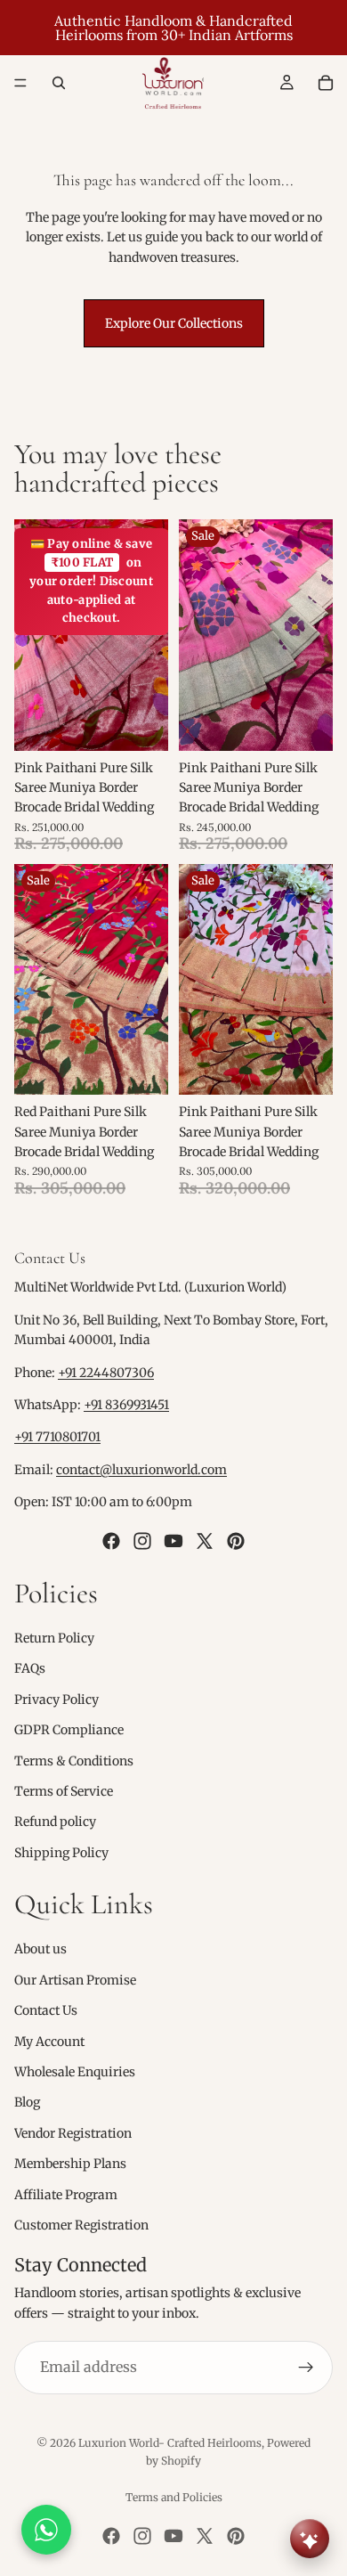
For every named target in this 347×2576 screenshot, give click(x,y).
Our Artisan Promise (75, 1980)
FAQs (30, 1668)
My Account (49, 2042)
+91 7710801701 (57, 1437)
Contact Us (46, 2010)
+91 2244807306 (106, 1373)
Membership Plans (70, 2164)
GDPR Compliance (69, 1730)
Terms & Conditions (74, 1761)
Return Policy (54, 1638)
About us (40, 1950)
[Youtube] (173, 1541)
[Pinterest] (236, 1541)
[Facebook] (111, 1541)
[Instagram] (142, 1541)
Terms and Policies (174, 2497)
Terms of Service (64, 1791)
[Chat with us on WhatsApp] (46, 2530)
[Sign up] (306, 2368)
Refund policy (55, 1822)
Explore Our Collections (174, 323)
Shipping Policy (61, 1853)
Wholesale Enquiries (75, 2072)
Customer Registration (81, 2225)
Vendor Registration (73, 2133)
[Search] (59, 83)
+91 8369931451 (126, 1405)
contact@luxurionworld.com (141, 1470)
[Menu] (20, 83)
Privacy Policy (56, 1700)
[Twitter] (205, 1541)
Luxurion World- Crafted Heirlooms (170, 2443)
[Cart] (326, 83)
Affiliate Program (66, 2195)
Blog (27, 2102)
